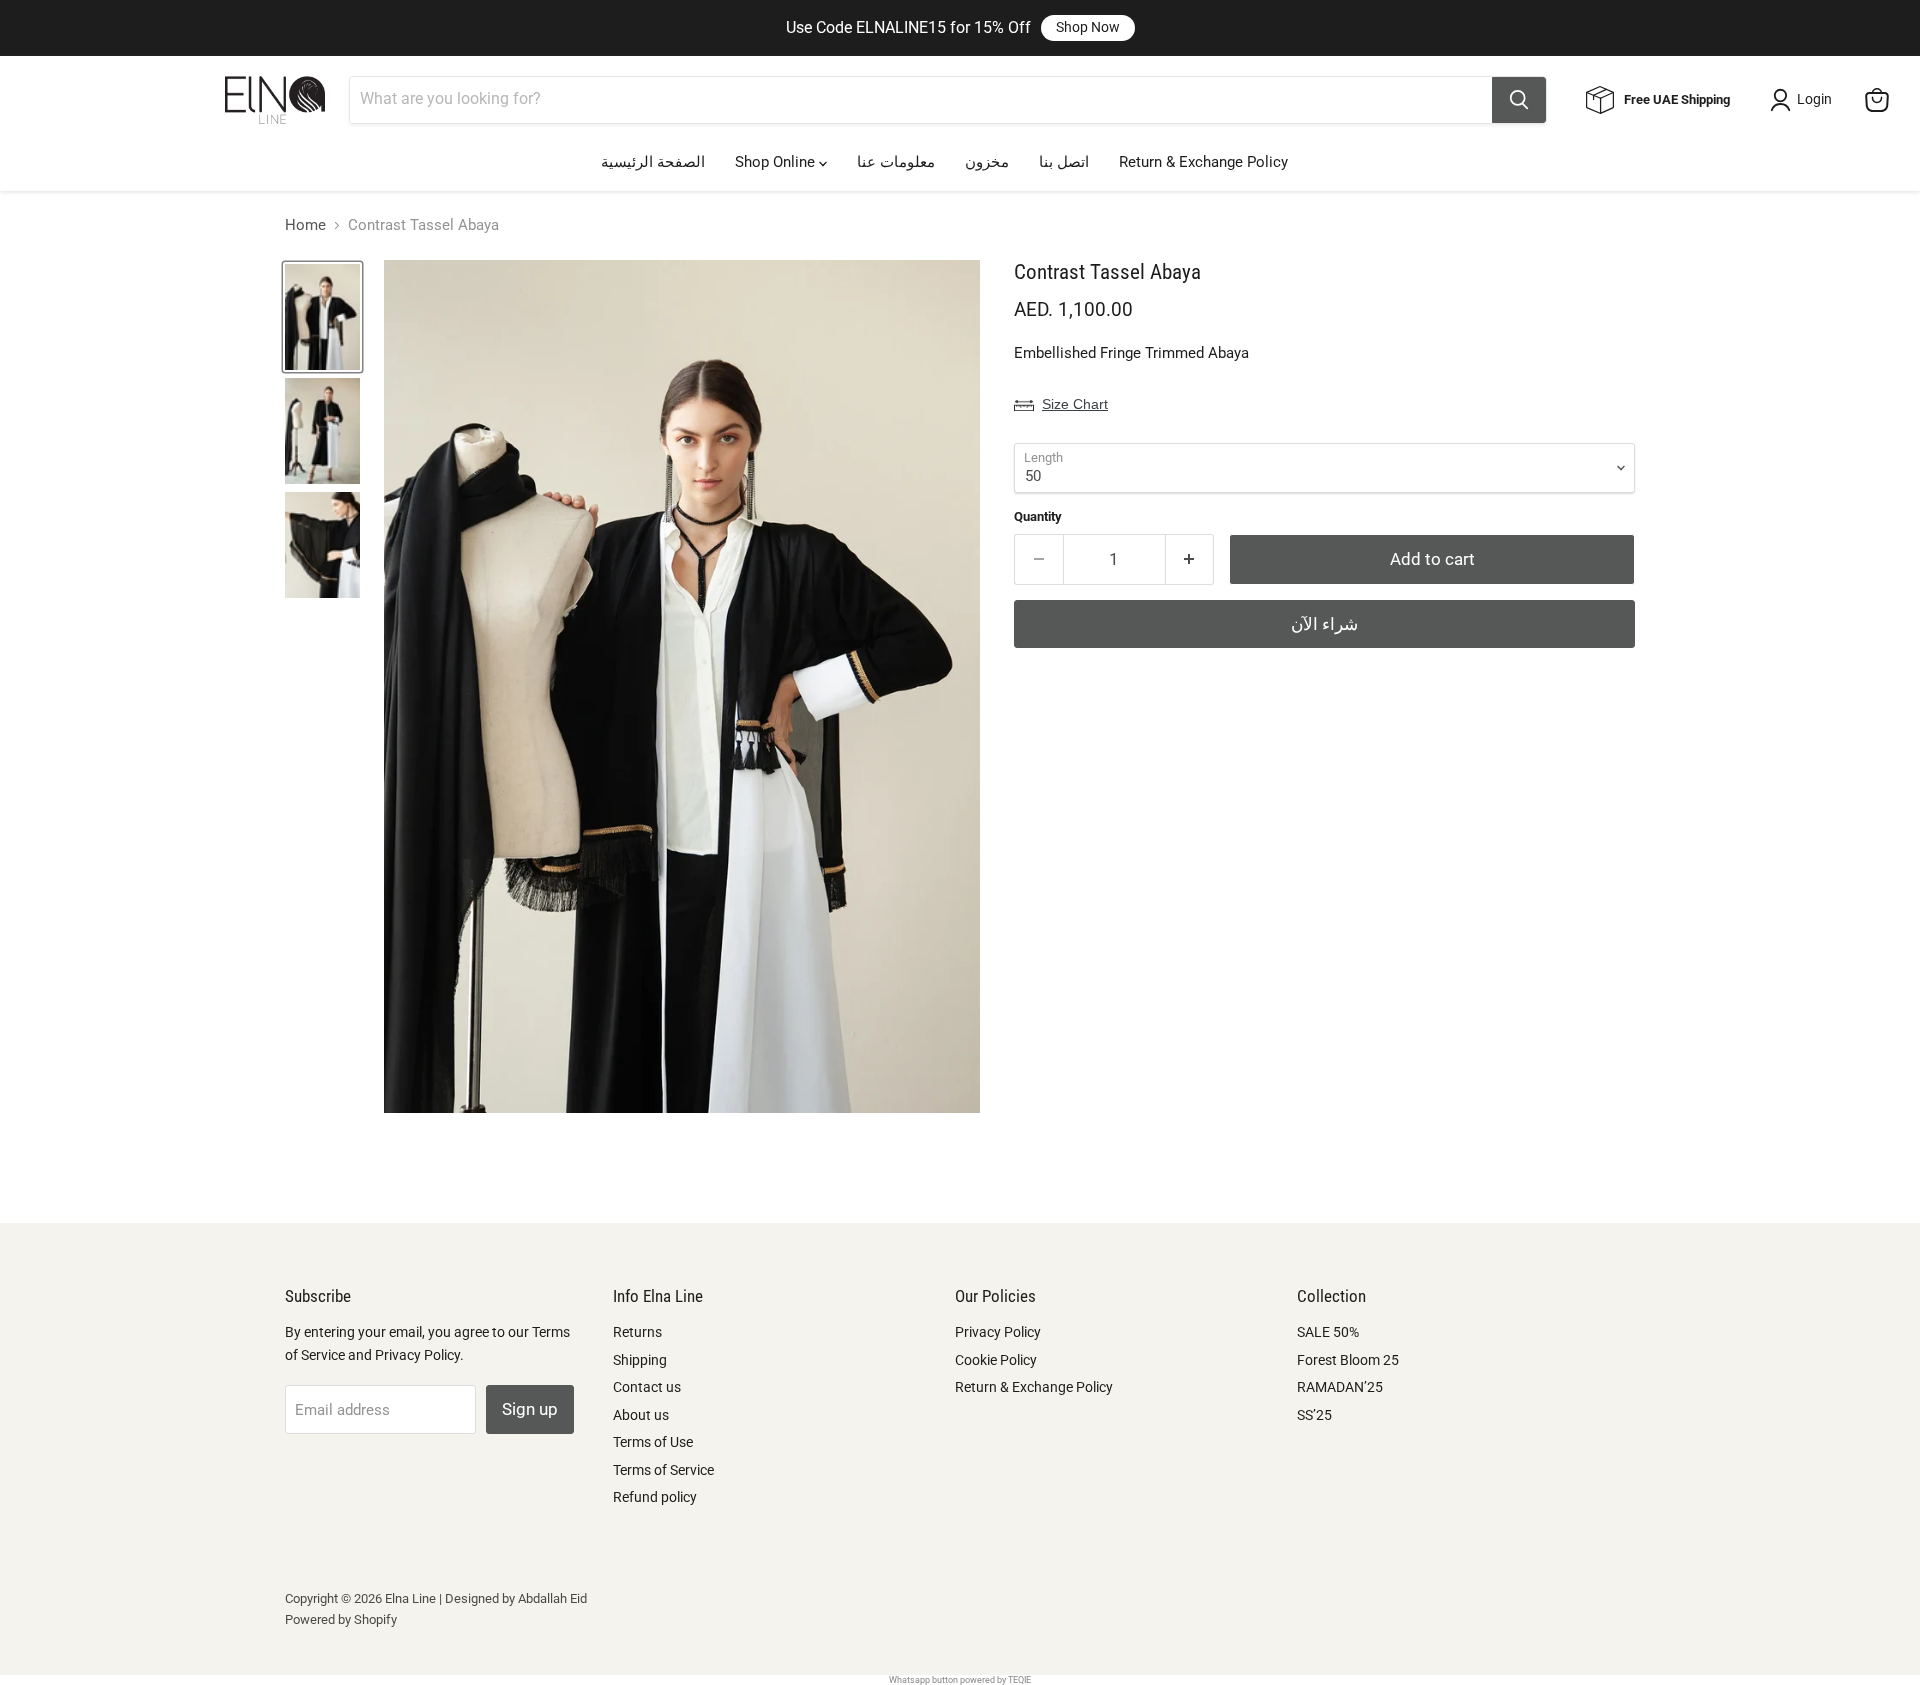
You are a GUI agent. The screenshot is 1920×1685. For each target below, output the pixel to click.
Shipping (640, 1360)
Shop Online (777, 162)
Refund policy (655, 1497)
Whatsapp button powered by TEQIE (960, 1680)
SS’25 (1314, 1415)
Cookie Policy (996, 1360)
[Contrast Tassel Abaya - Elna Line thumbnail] (322, 317)
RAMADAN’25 (1340, 1387)
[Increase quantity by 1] (1190, 559)
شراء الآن (1324, 624)
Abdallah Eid (552, 1598)
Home (305, 225)
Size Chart (1075, 404)
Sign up (530, 1409)
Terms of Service (663, 1470)
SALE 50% (1328, 1332)
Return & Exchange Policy (1203, 162)
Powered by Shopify (341, 1619)
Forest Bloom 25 (1348, 1360)
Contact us (647, 1387)
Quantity (1038, 516)
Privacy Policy (998, 1332)
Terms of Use (653, 1442)
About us (641, 1415)
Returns (637, 1332)
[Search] (1519, 100)
